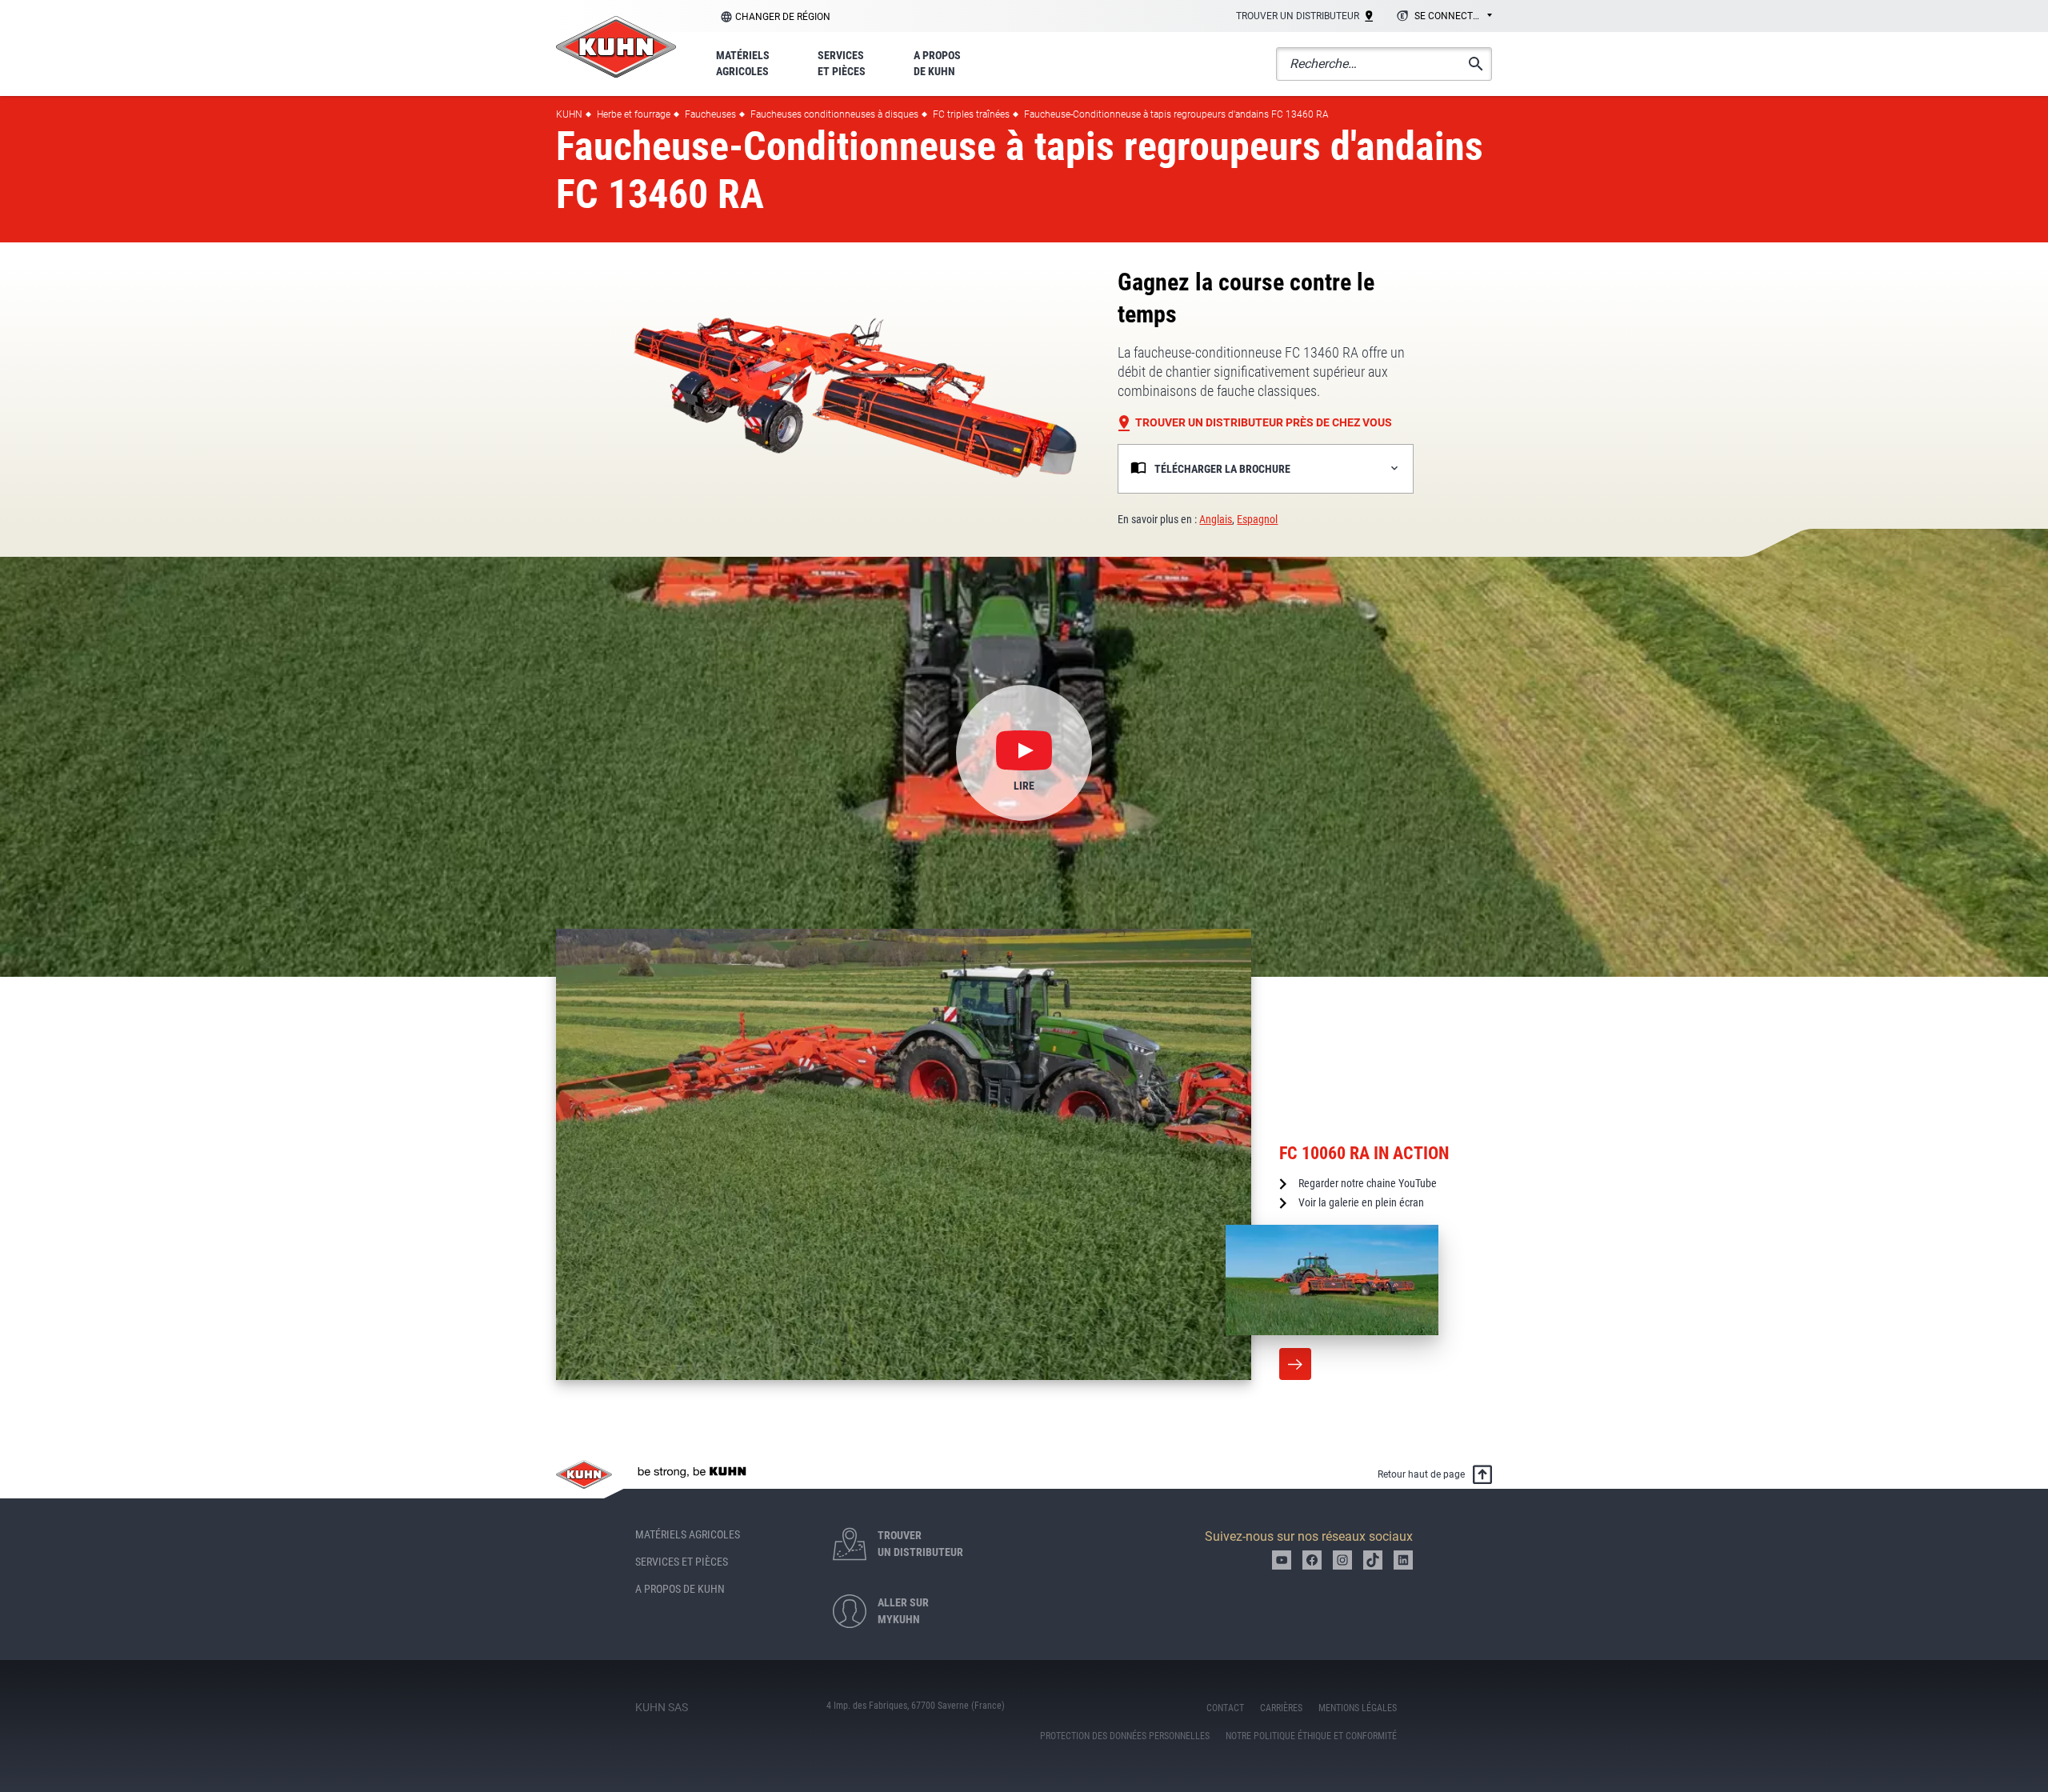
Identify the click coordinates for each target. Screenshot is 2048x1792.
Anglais (1216, 519)
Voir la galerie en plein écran (1361, 1202)
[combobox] (1442, 17)
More (1295, 1364)
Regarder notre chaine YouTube (1368, 1183)
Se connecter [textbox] (1449, 16)
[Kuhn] (616, 47)
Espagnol (1257, 519)
